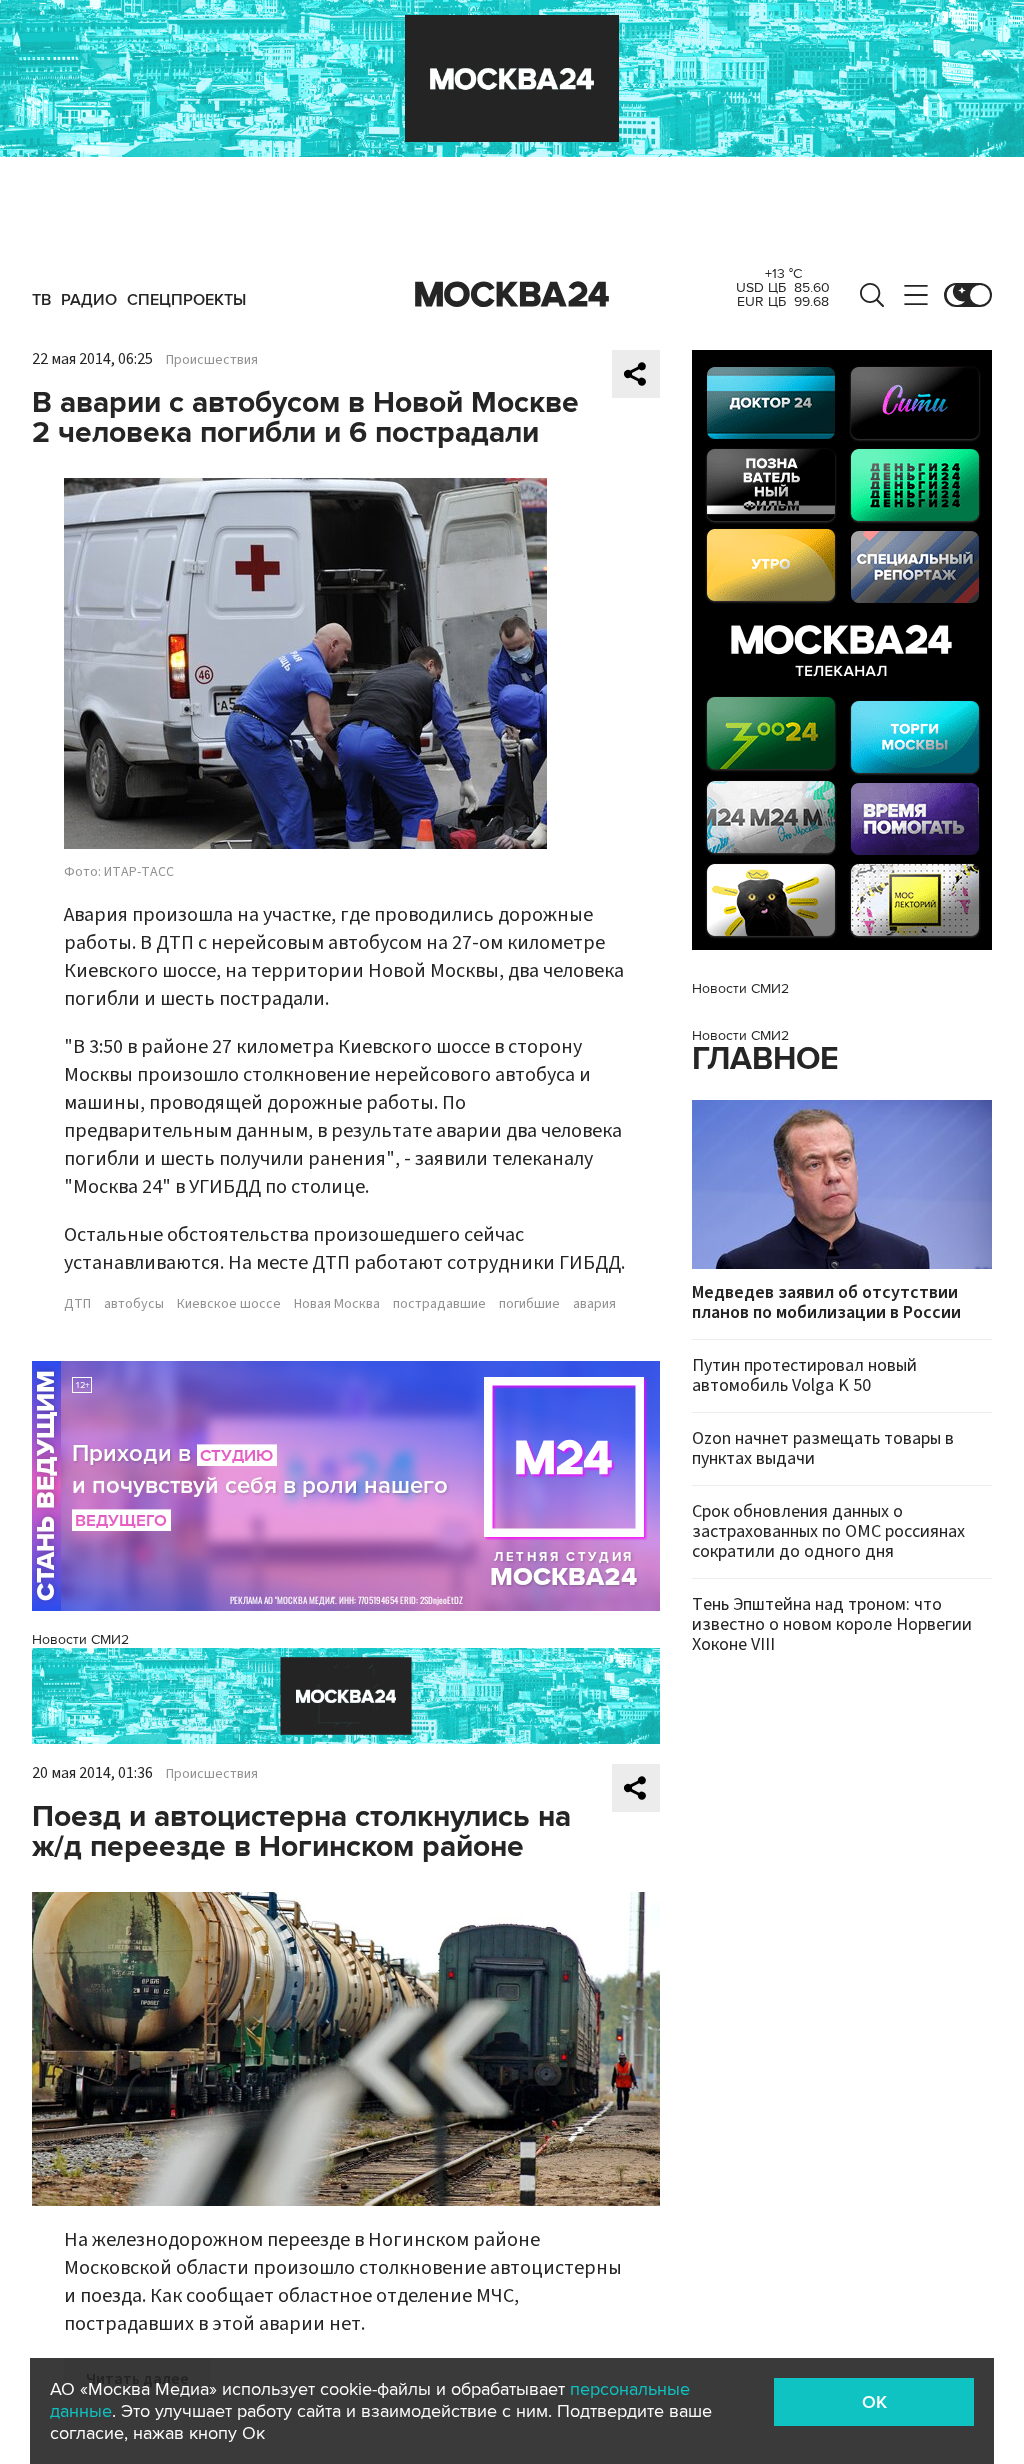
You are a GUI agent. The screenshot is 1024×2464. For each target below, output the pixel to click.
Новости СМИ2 (80, 1639)
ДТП (77, 1304)
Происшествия (212, 360)
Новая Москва (337, 1304)
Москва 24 (512, 295)
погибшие (529, 1304)
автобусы (134, 1304)
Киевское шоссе (229, 1304)
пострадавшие (439, 1304)
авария (594, 1304)
